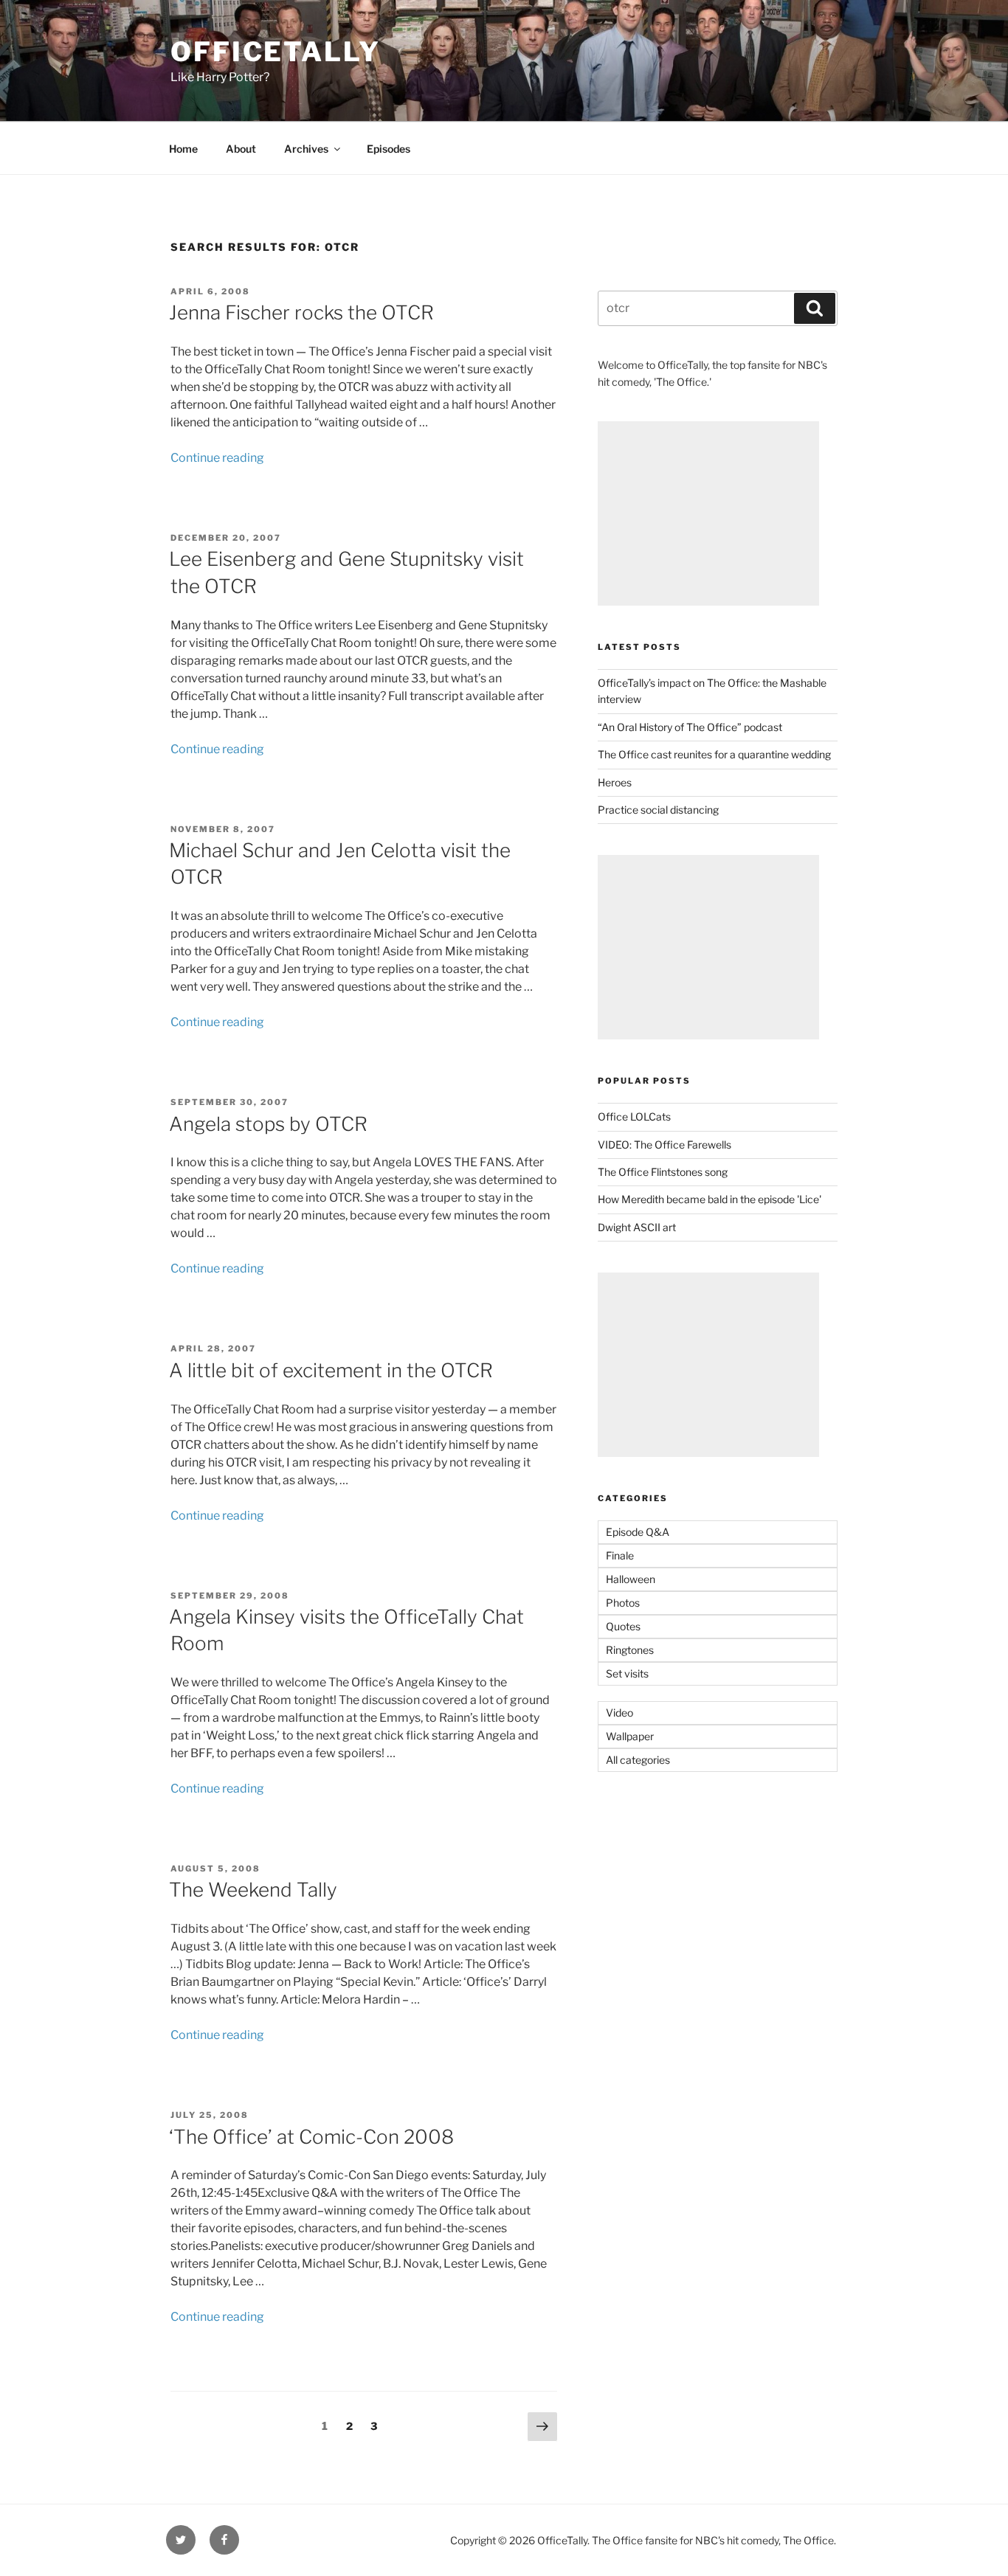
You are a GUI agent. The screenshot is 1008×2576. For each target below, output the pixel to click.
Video (619, 1713)
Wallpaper (630, 1736)
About (241, 149)
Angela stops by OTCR (268, 1124)
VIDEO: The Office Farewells (664, 1145)
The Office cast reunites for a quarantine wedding (714, 754)
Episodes (389, 149)
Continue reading (217, 458)
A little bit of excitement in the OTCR (331, 1370)
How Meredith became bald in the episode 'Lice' (710, 1199)
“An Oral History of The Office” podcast (690, 727)
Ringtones (630, 1650)
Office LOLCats (634, 1116)
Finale (620, 1555)
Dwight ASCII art (637, 1227)
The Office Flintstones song (663, 1172)
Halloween (631, 1579)
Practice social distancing (658, 810)
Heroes (615, 782)
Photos (623, 1603)
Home (183, 149)
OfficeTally (276, 52)
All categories (638, 1760)
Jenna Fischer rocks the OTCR (301, 312)
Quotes (623, 1626)
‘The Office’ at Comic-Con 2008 (311, 2137)
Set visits (627, 1673)
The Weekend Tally (253, 1890)
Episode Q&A (638, 1532)
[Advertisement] (708, 513)
